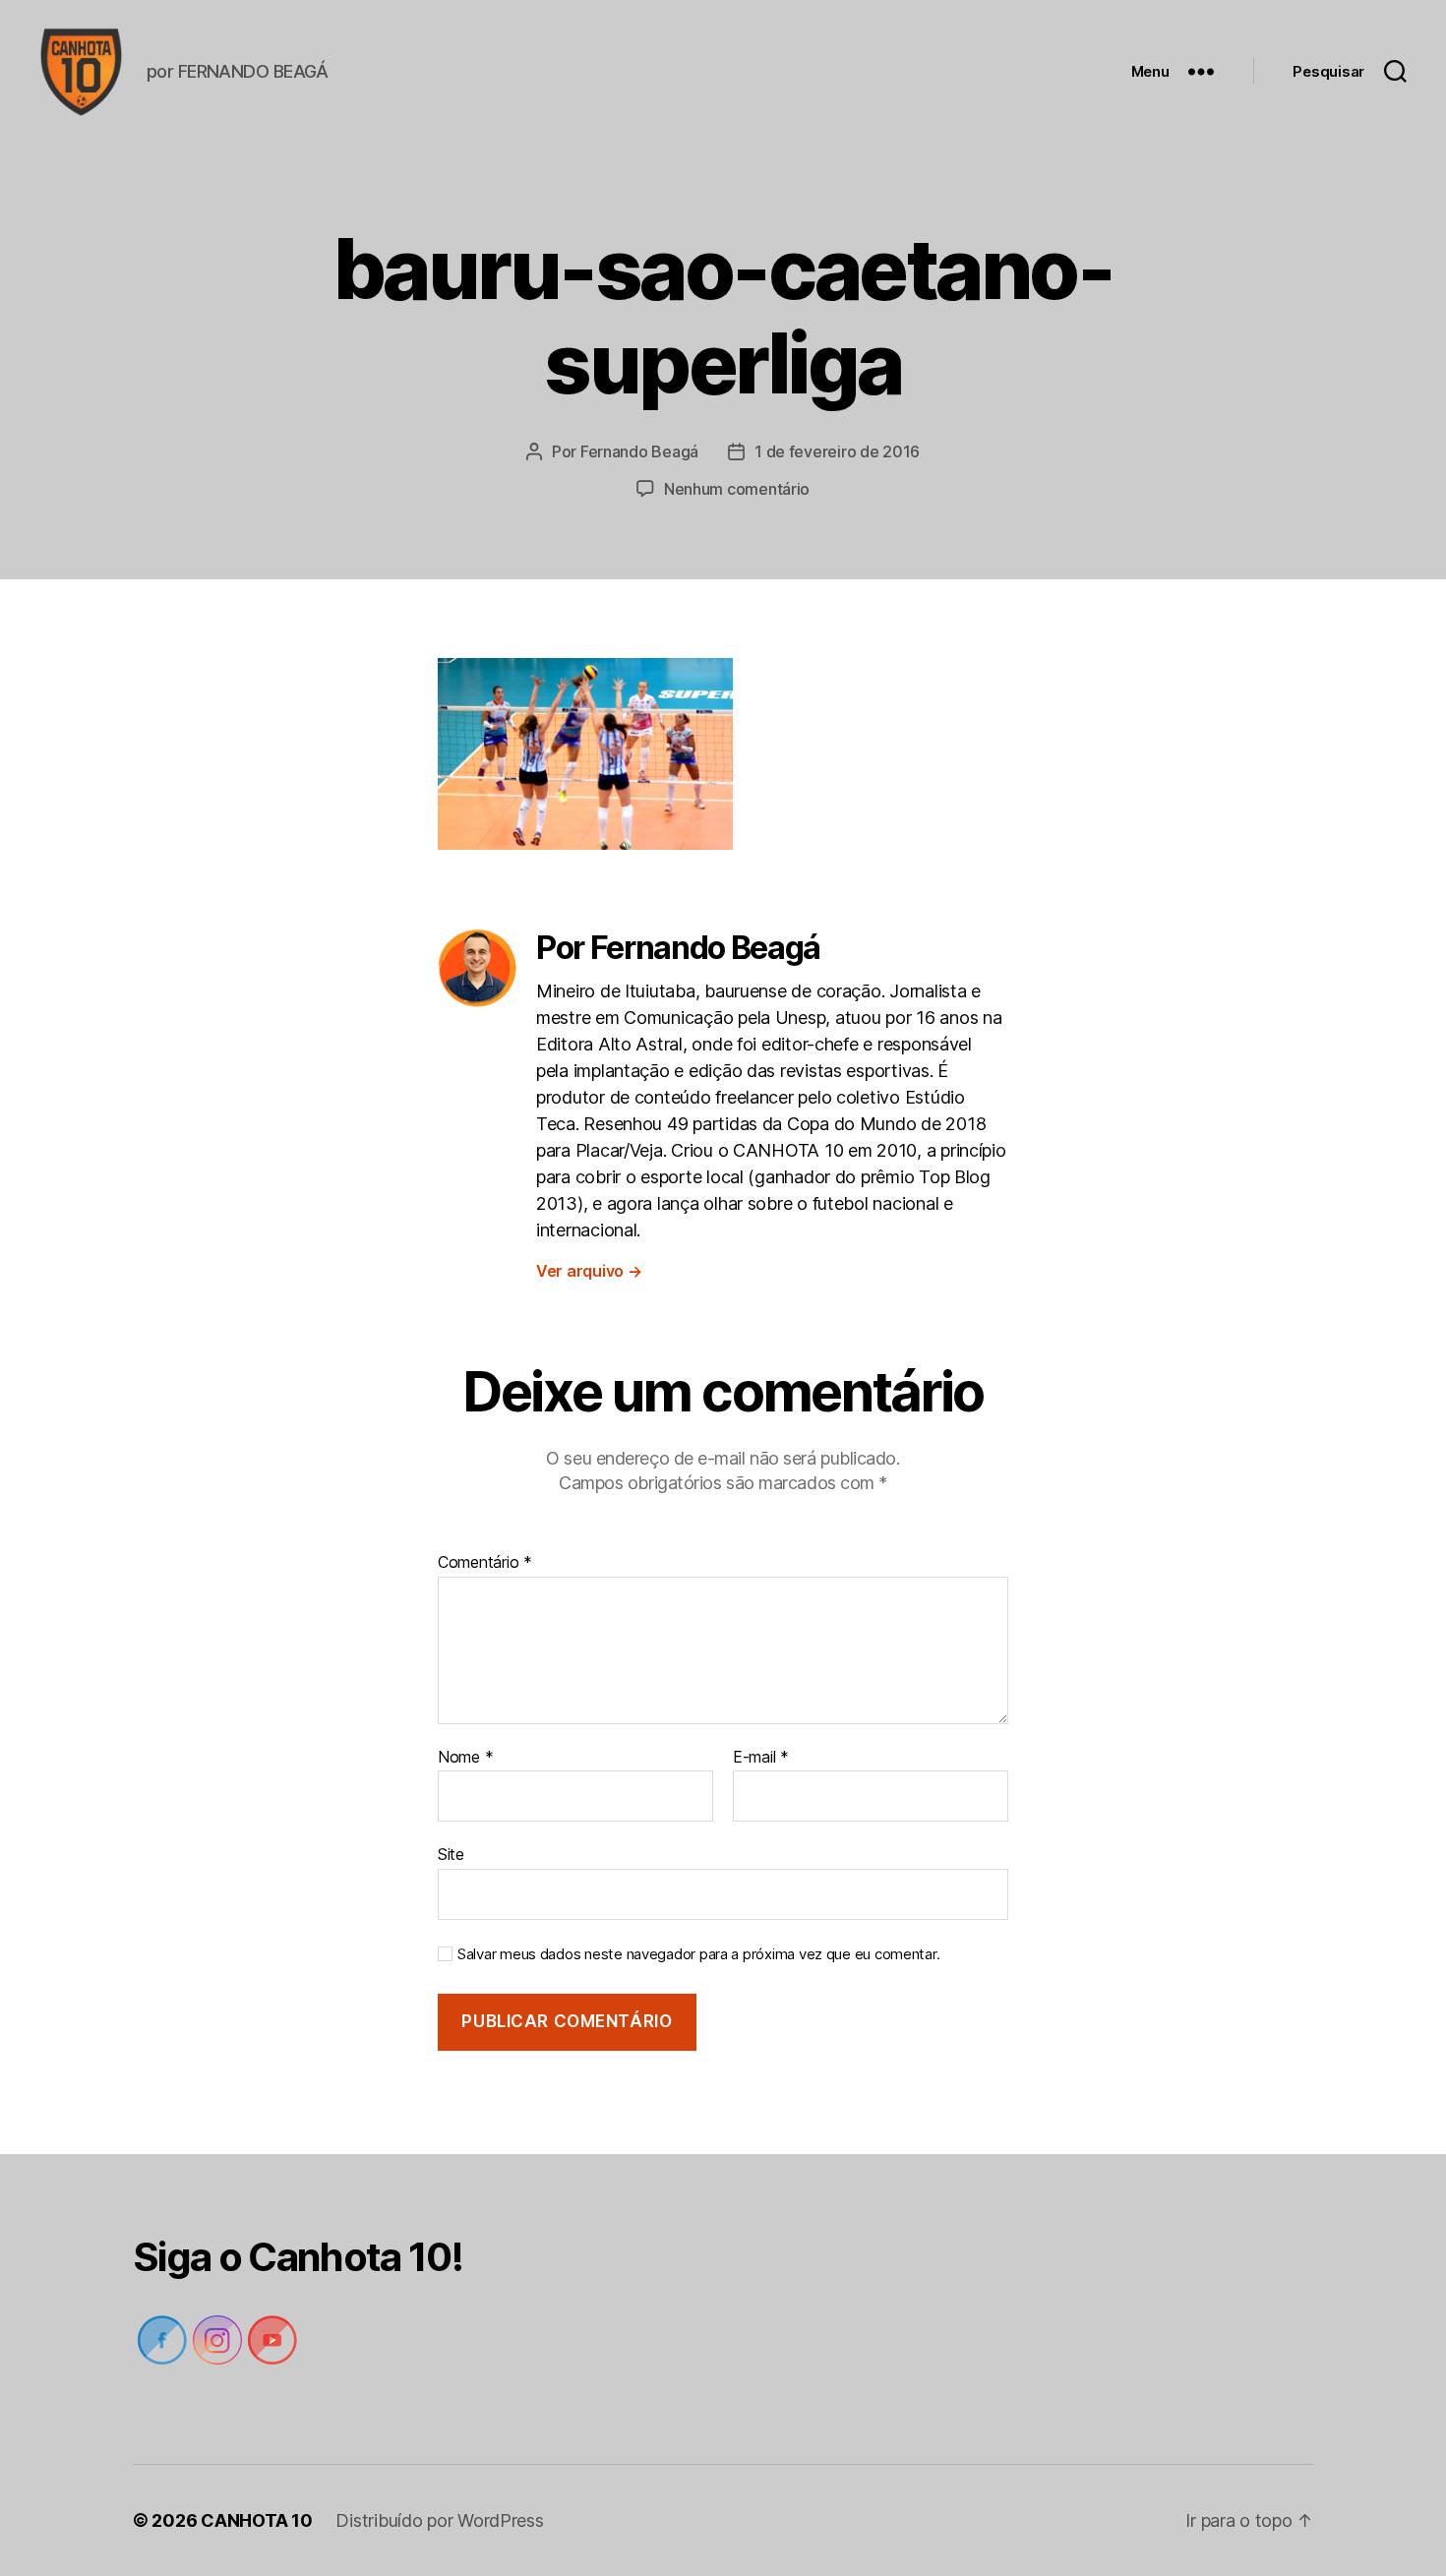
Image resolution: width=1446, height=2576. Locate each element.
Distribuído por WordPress (439, 2520)
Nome (465, 1758)
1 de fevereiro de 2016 (837, 451)
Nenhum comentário (737, 489)
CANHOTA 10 (256, 2520)
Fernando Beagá (639, 451)
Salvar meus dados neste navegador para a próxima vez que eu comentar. (698, 1954)
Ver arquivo (589, 1271)
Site (451, 1854)
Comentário (485, 1563)
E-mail (761, 1758)
